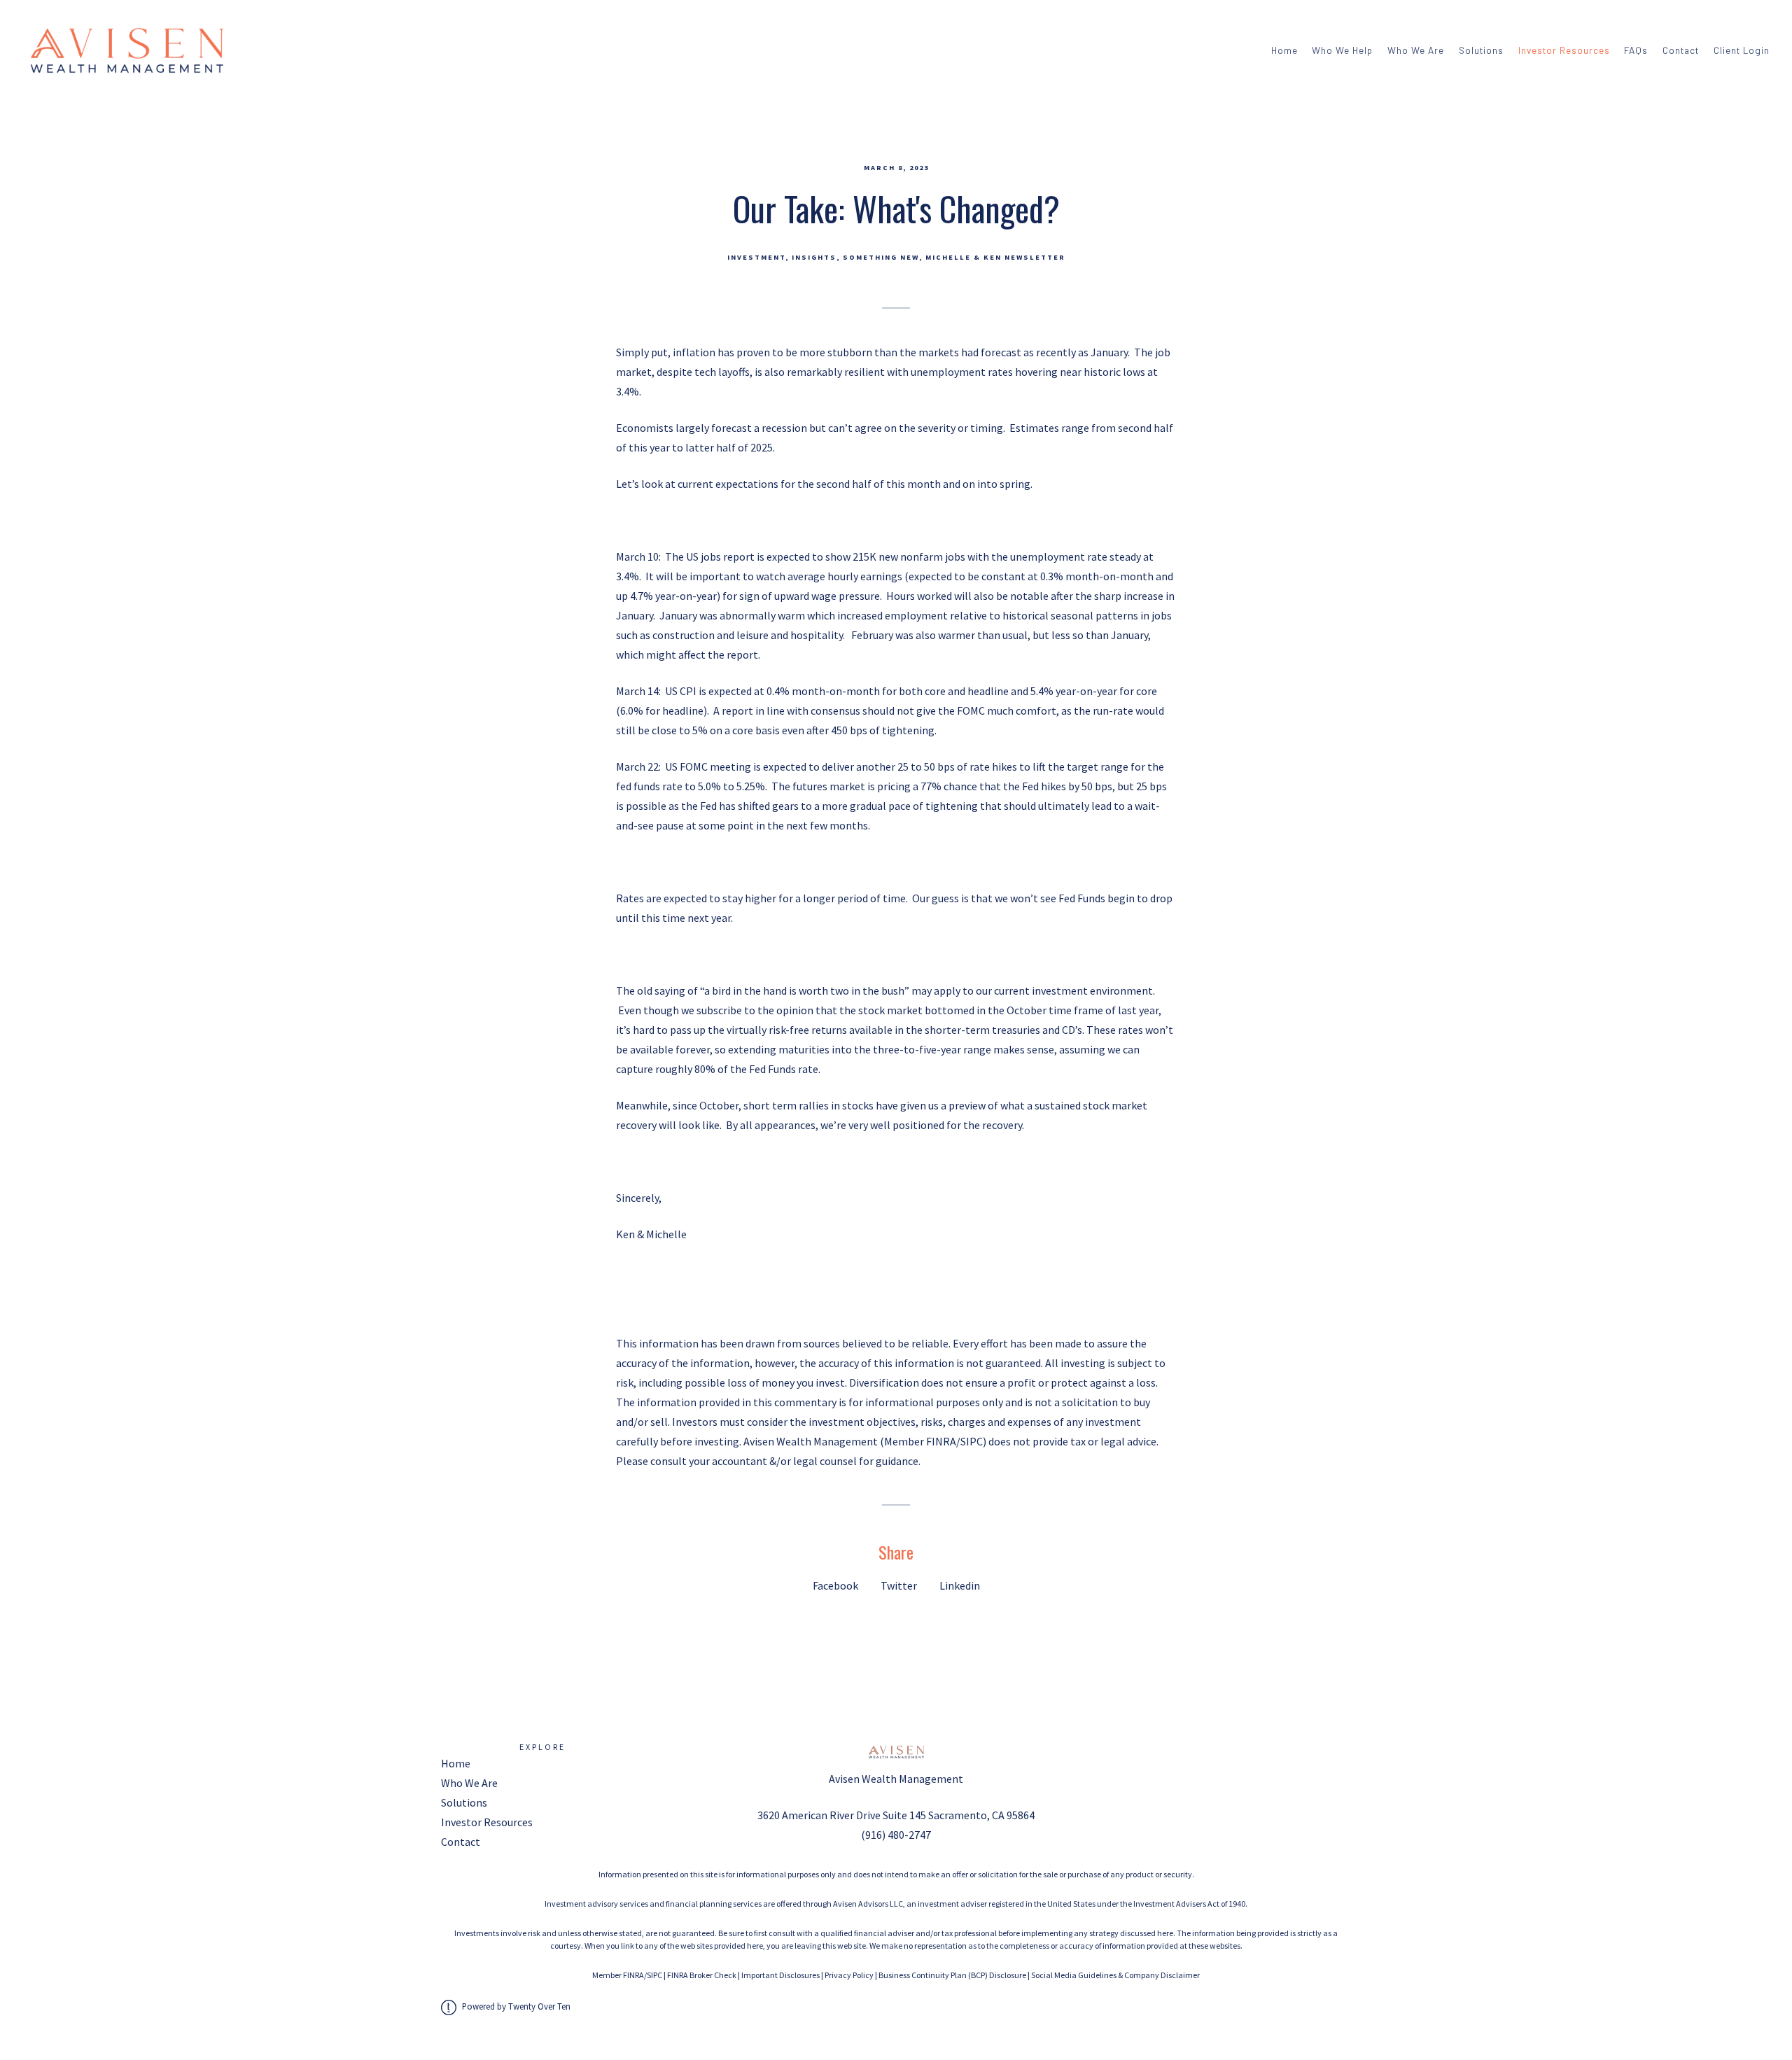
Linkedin (960, 1585)
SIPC (654, 1975)
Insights (814, 257)
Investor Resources (1564, 50)
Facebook (835, 1585)
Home (1284, 50)
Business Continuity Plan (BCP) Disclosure (952, 1975)
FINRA (633, 1975)
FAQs (1636, 50)
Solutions (1481, 50)
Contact (1681, 50)
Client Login (1742, 50)
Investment (756, 257)
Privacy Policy (849, 1975)
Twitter (899, 1585)
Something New (881, 257)
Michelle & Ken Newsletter (995, 257)
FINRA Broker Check (702, 1975)
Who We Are (1416, 50)
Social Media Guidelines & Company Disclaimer (1115, 1975)
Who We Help (1342, 50)
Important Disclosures (780, 1975)
